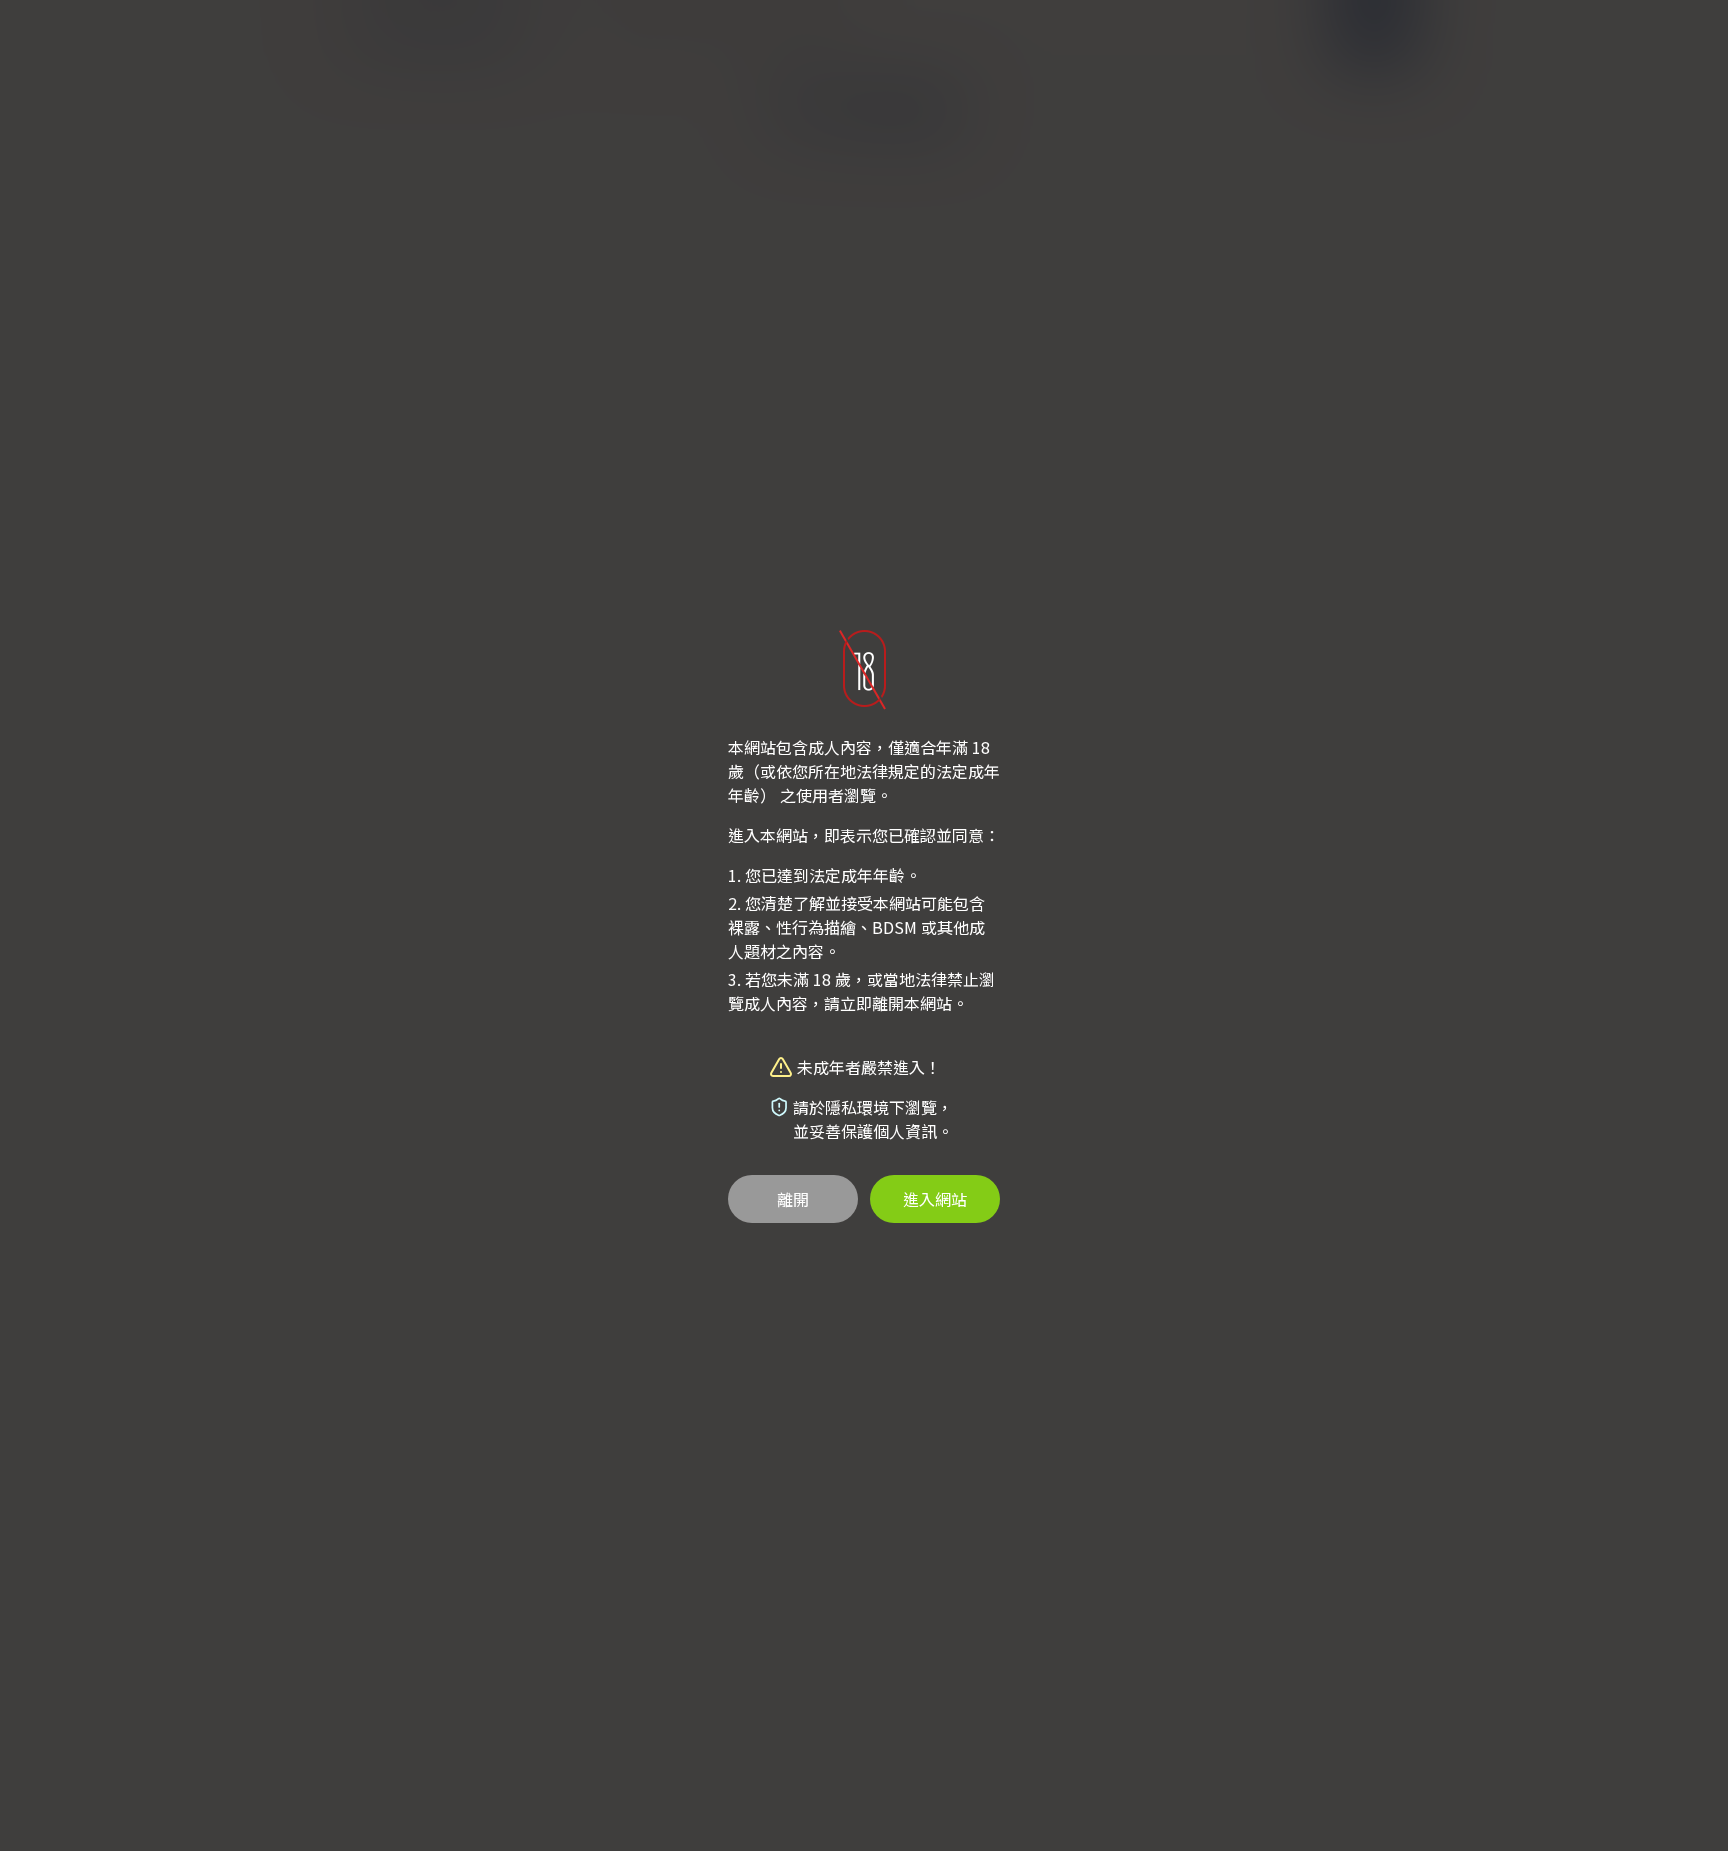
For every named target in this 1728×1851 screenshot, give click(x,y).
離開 (793, 1199)
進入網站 (935, 1199)
